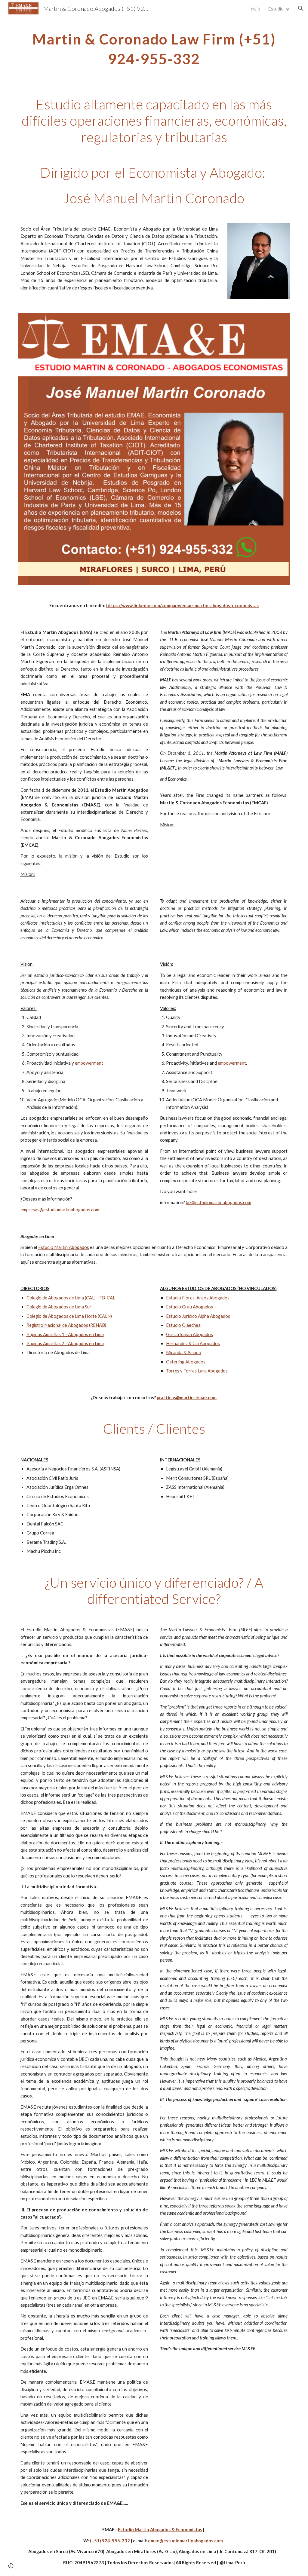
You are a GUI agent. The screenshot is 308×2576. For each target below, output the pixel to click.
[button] (301, 8)
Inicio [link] (255, 9)
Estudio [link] (276, 9)
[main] (154, 47)
